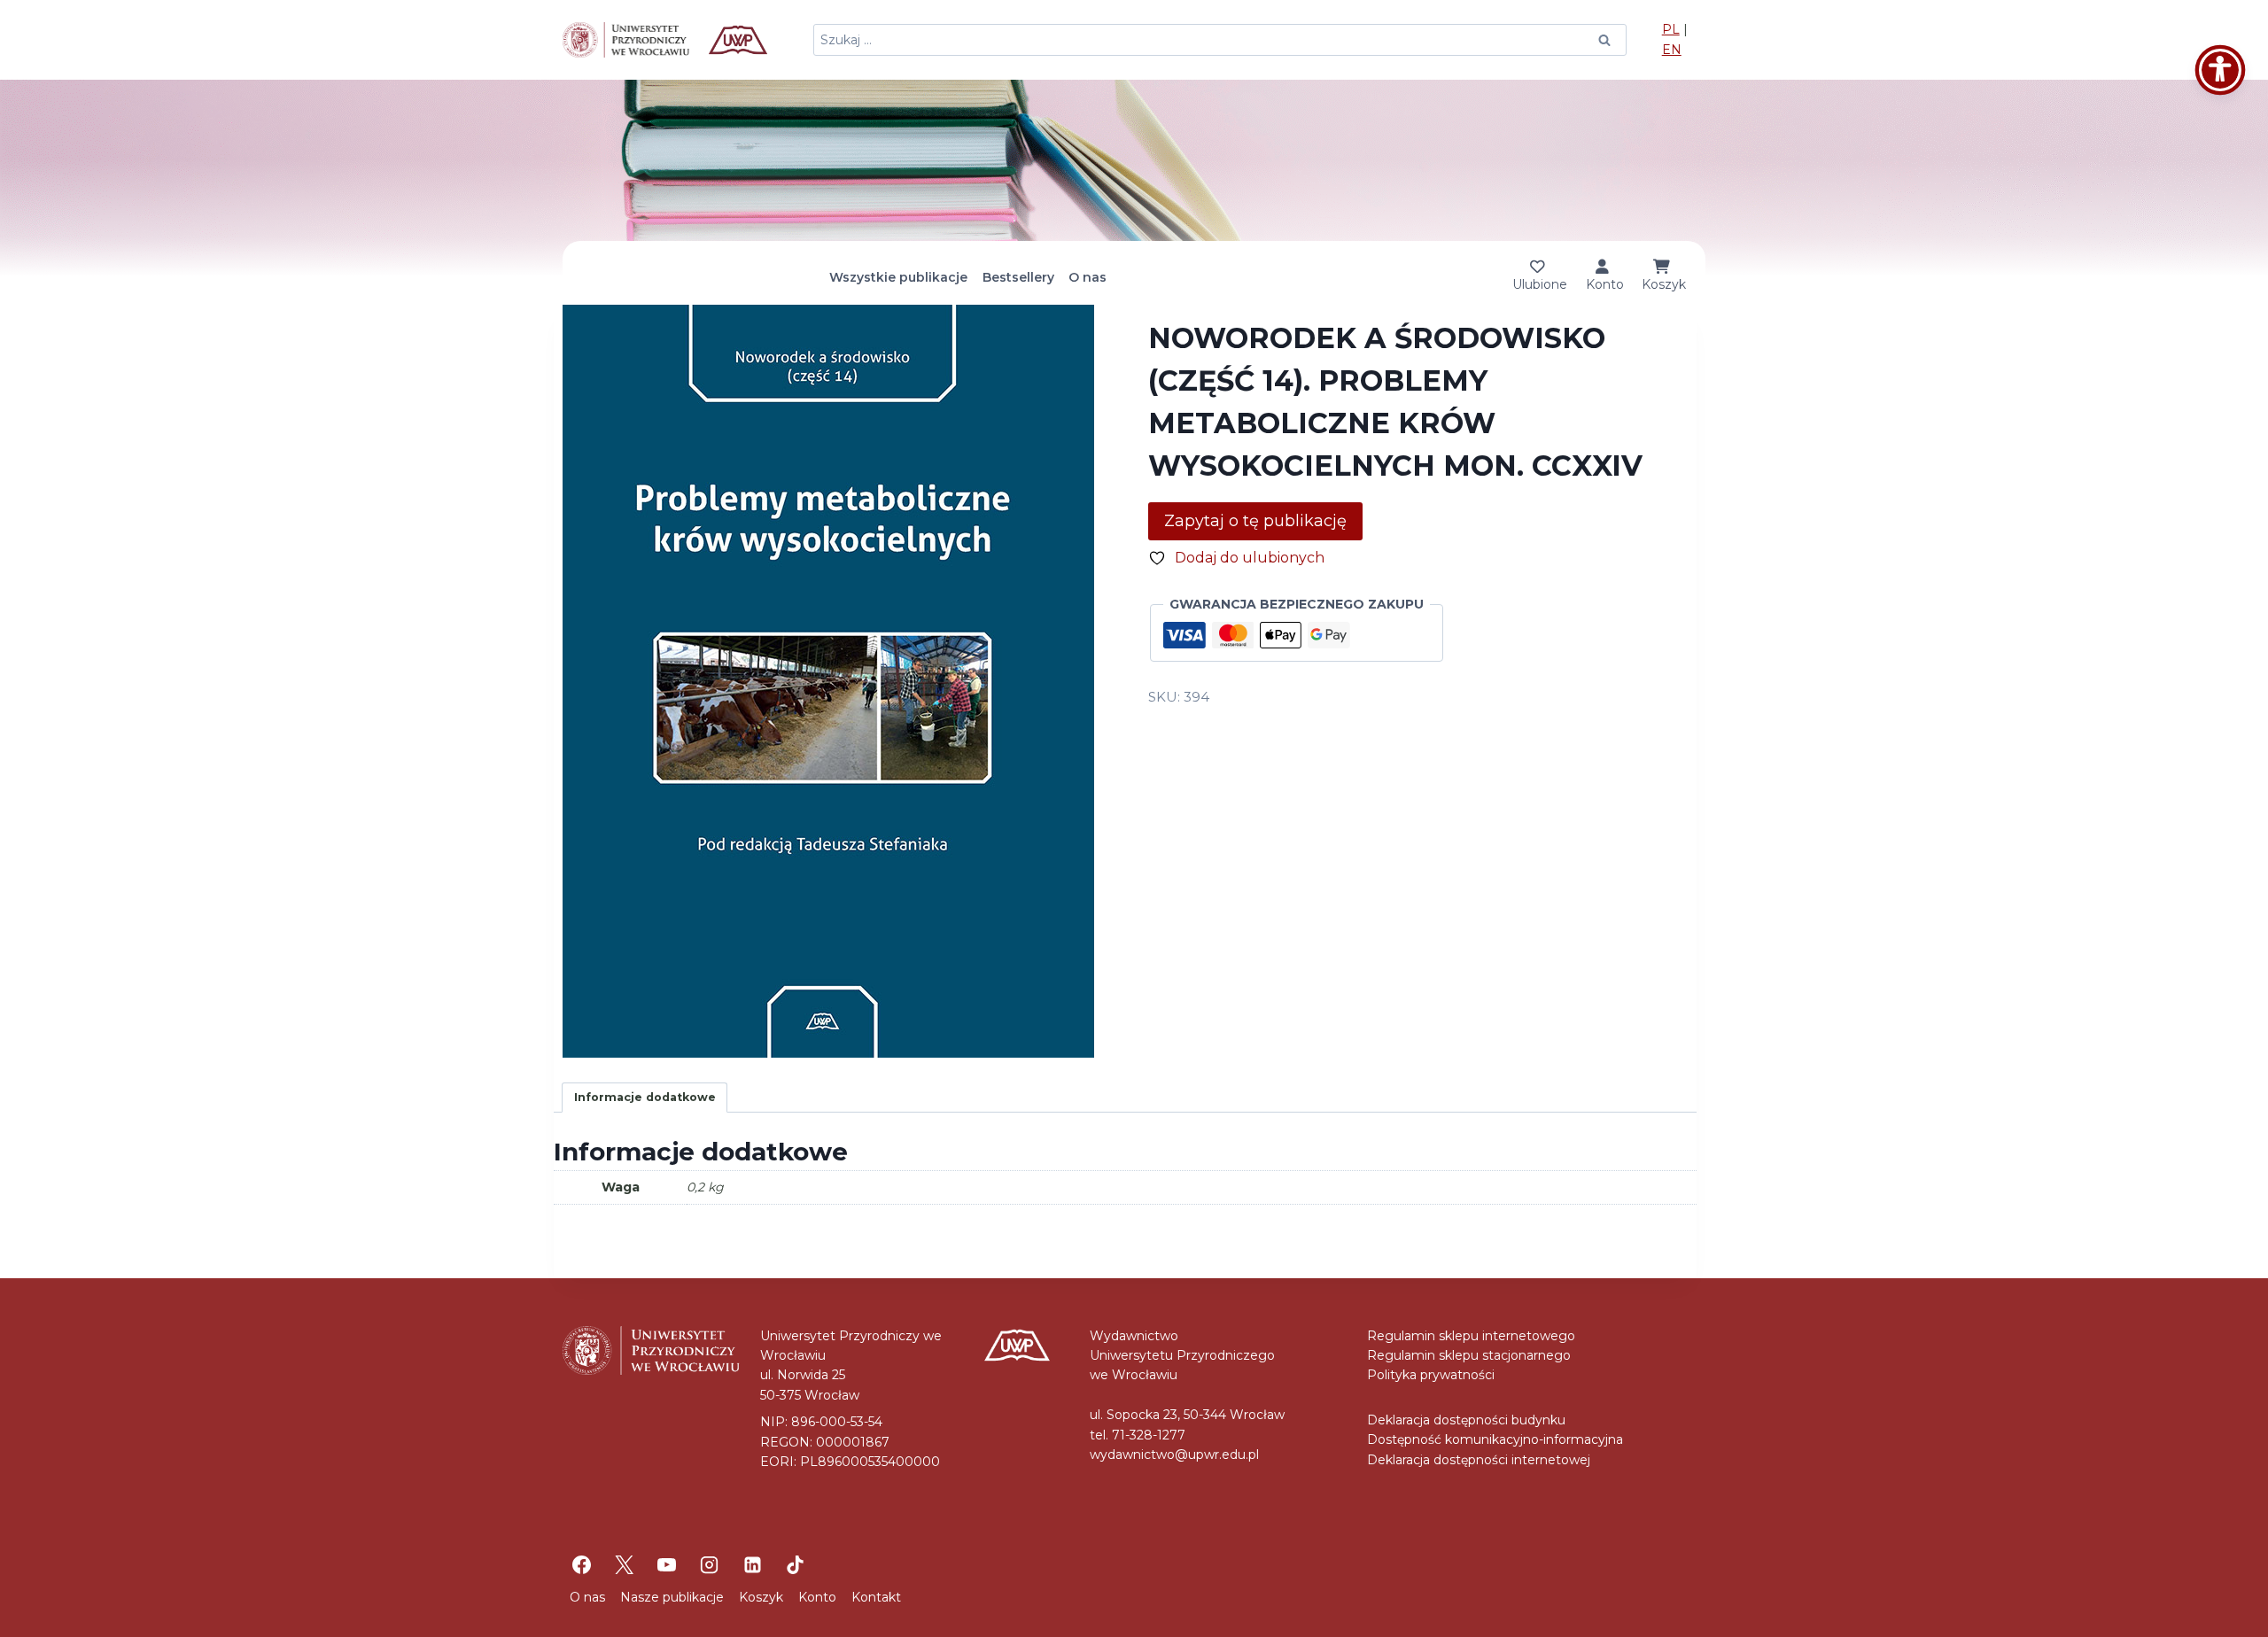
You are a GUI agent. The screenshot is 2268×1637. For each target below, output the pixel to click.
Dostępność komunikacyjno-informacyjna (1495, 1439)
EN (1672, 50)
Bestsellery (1018, 277)
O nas (1087, 277)
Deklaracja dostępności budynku (1466, 1420)
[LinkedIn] (752, 1564)
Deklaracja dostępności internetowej (1479, 1460)
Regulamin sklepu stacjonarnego (1469, 1355)
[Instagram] (710, 1564)
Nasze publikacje (672, 1597)
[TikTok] (795, 1564)
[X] (624, 1564)
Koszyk (761, 1597)
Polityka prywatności (1431, 1375)
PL (1671, 29)
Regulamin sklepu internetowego (1471, 1336)
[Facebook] (581, 1564)
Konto (817, 1597)
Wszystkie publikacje (898, 277)
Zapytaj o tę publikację (1255, 521)
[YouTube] (667, 1564)
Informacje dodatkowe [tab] (645, 1097)
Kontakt (876, 1597)
